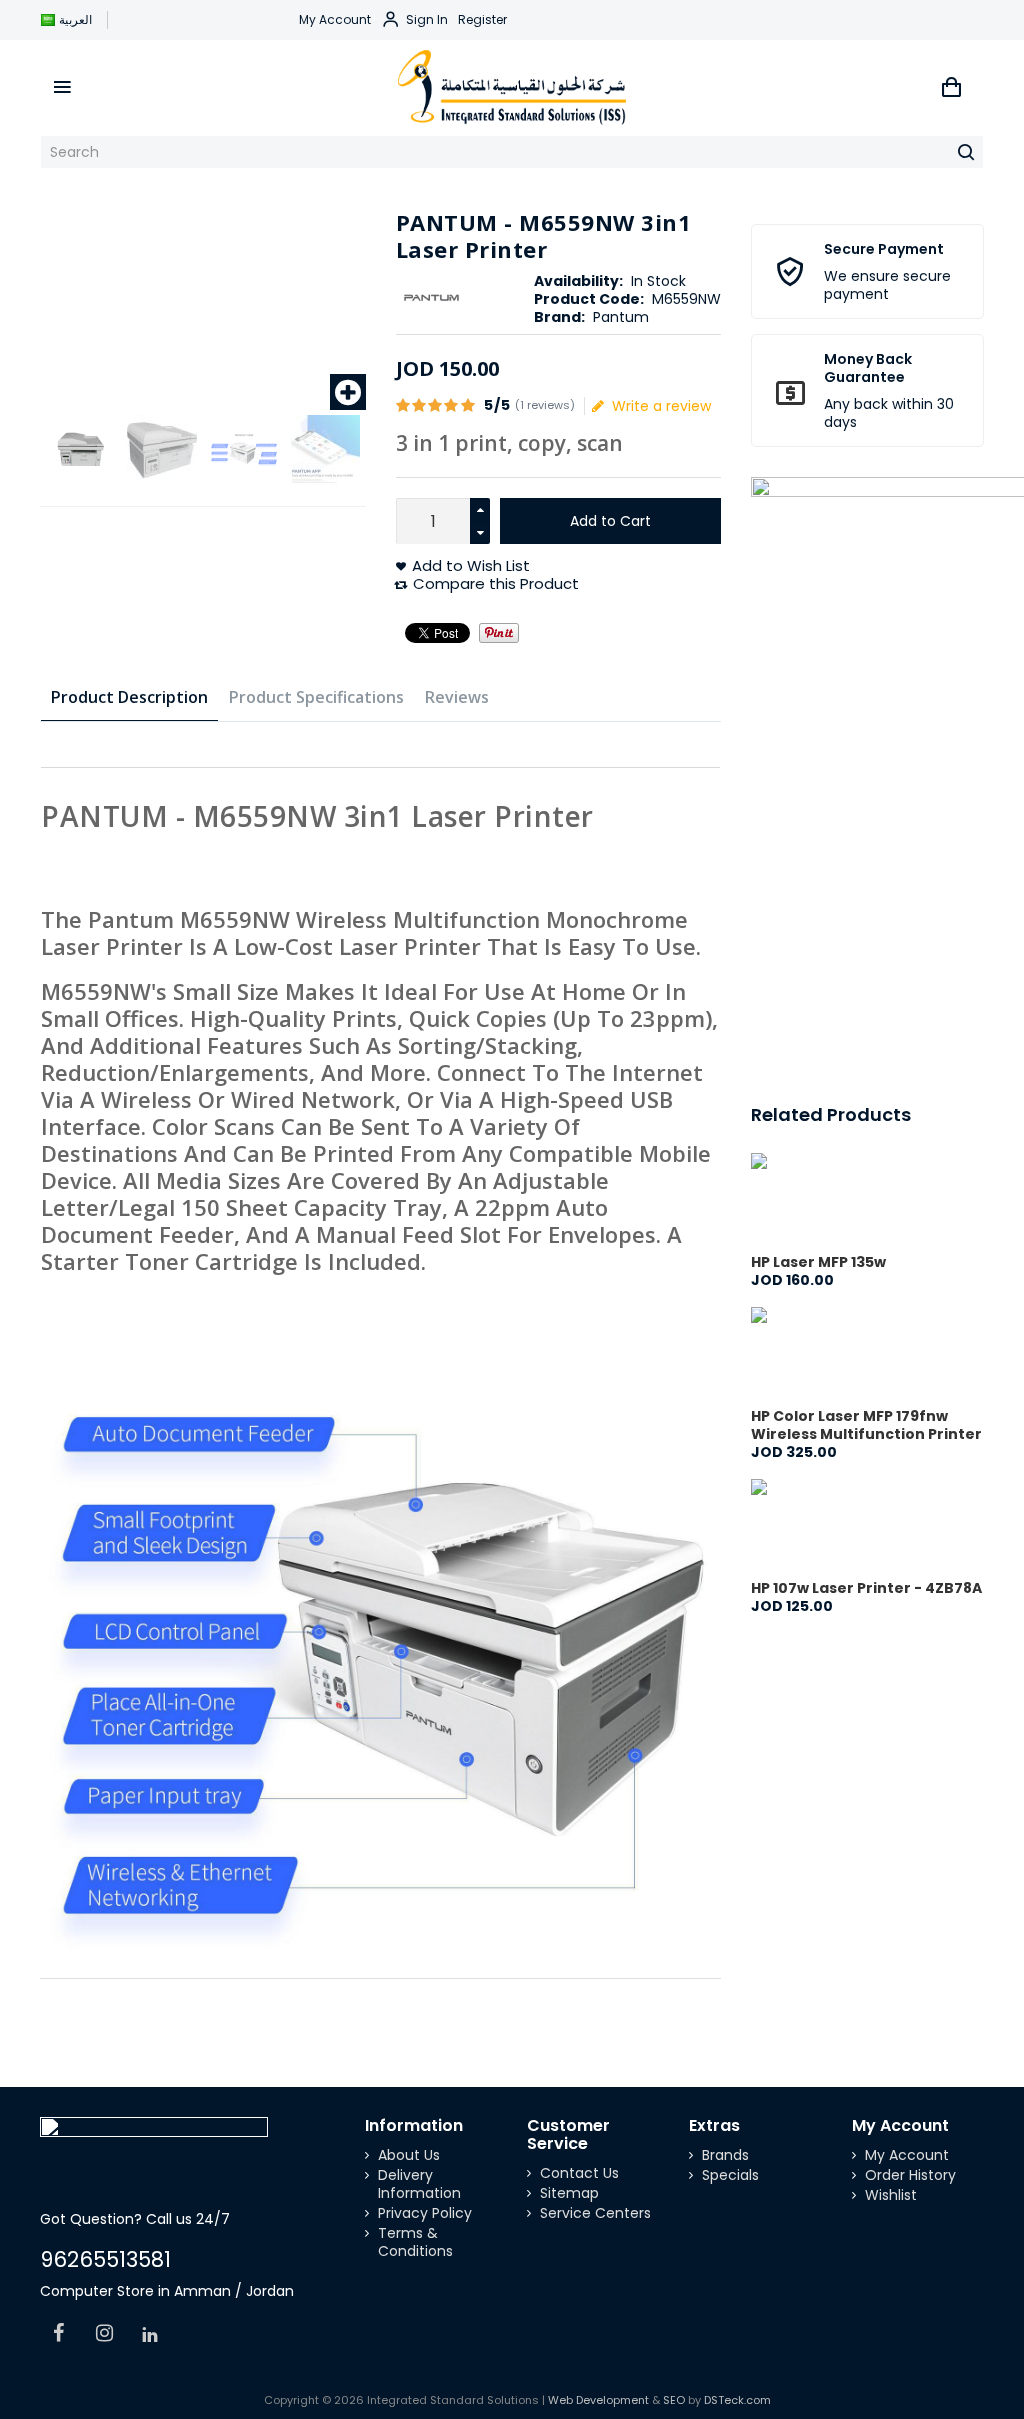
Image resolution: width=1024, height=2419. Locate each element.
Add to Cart (610, 521)
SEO (674, 2400)
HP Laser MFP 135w (818, 1262)
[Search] (966, 152)
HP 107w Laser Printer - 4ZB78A (866, 1588)
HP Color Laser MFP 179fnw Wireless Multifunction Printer (866, 1425)
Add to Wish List (471, 566)
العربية (75, 19)
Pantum (621, 317)
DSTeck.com (737, 2400)
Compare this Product (496, 584)
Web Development (598, 2400)
